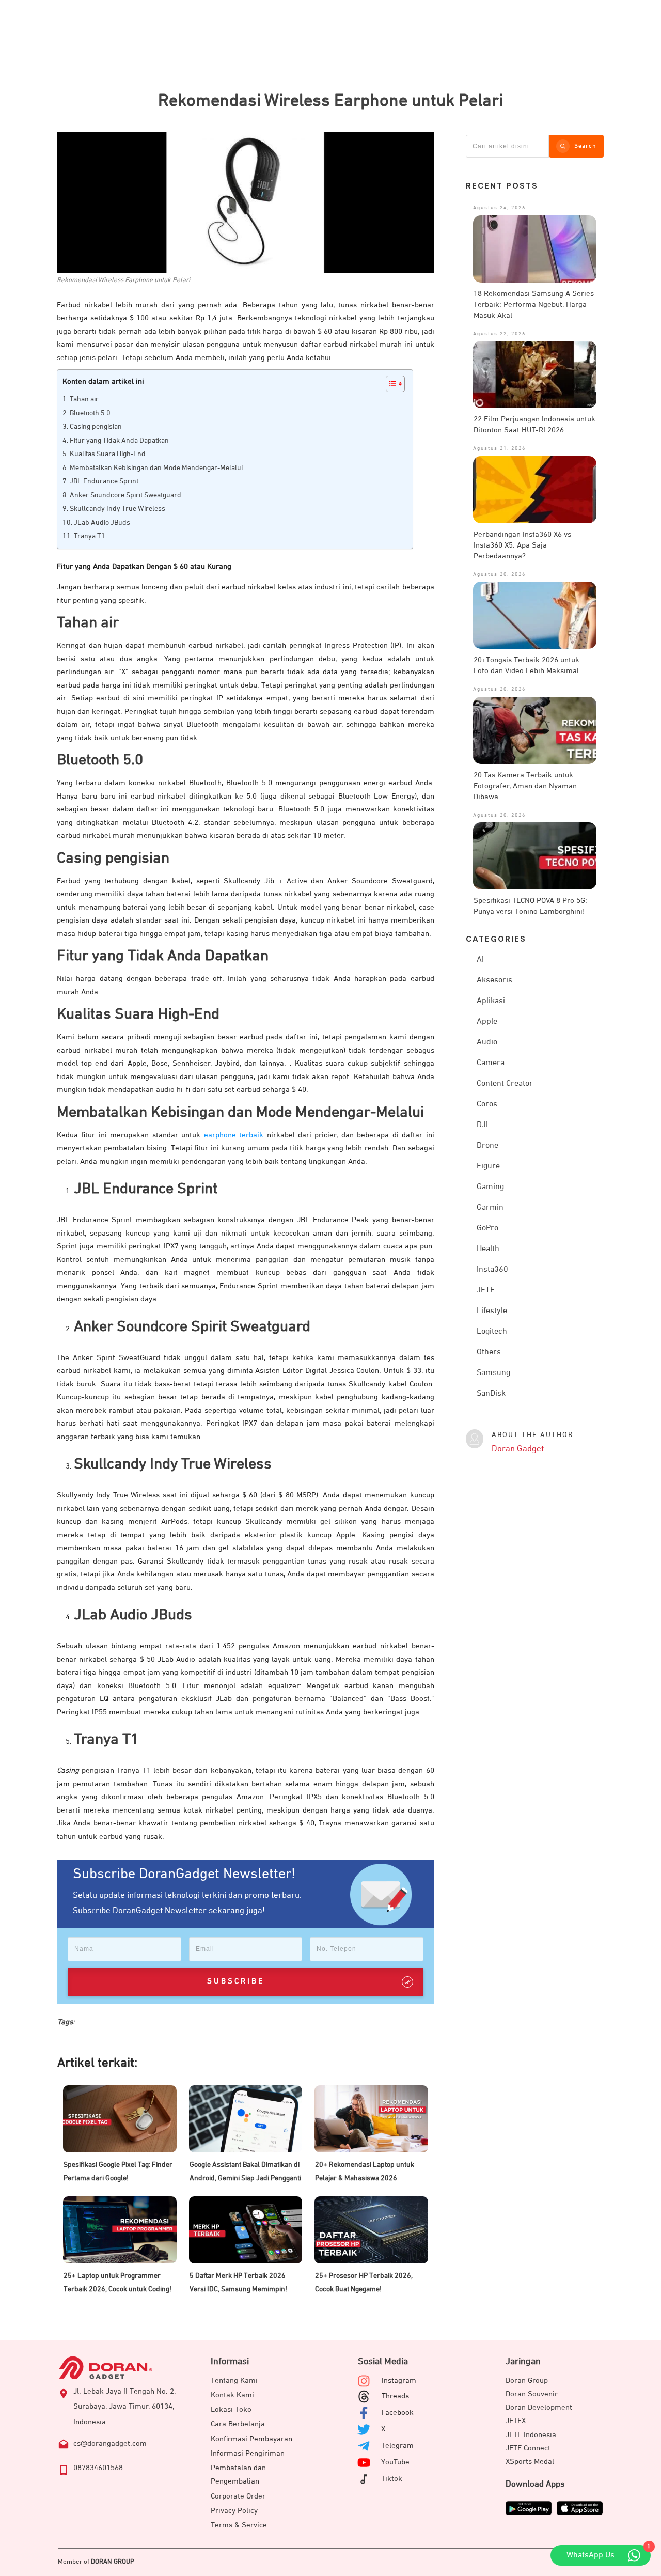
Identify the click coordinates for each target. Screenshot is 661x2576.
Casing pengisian (96, 427)
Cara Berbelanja (238, 2424)
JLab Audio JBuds (102, 523)
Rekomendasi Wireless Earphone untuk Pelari (330, 101)
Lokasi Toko (231, 2409)
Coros (487, 1104)
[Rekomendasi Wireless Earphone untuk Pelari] (246, 202)
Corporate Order (238, 2496)
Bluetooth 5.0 (90, 413)
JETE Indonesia (531, 2435)
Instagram (399, 2380)
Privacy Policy (234, 2511)
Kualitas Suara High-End (108, 454)
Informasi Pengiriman (248, 2453)
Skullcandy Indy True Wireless (117, 509)
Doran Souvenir (532, 2394)
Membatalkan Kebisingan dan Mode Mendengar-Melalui (156, 468)
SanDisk (491, 1394)
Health (488, 1249)
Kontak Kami (232, 2395)
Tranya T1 (90, 536)
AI (480, 960)
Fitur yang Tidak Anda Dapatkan (119, 441)
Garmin (490, 1208)
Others (489, 1352)
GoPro (487, 1228)
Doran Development (539, 2407)
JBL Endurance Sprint (104, 481)
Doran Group (527, 2380)
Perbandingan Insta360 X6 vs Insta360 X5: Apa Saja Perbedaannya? (522, 545)
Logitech (492, 1332)
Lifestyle (492, 1311)
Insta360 (492, 1270)
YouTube (395, 2462)
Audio (487, 1042)
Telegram (397, 2446)
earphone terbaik (234, 1135)
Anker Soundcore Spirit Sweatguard (125, 495)
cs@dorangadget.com (110, 2444)
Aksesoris (494, 980)
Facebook (398, 2413)
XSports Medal (530, 2462)
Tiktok (392, 2479)
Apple (487, 1022)
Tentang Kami (234, 2380)
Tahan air (84, 399)
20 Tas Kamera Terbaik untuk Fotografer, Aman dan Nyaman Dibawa (525, 786)
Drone (487, 1146)
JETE (486, 1290)
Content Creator (505, 1084)
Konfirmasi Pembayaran (251, 2439)
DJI (482, 1125)
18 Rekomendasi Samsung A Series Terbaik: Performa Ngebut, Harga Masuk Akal (534, 305)
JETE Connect (528, 2448)
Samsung (493, 1373)
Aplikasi (491, 1001)
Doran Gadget (518, 1449)
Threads (395, 2396)
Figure (488, 1166)
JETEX (516, 2421)
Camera (491, 1063)
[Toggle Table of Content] (390, 384)
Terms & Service (239, 2525)
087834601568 (98, 2468)
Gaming (490, 1187)
